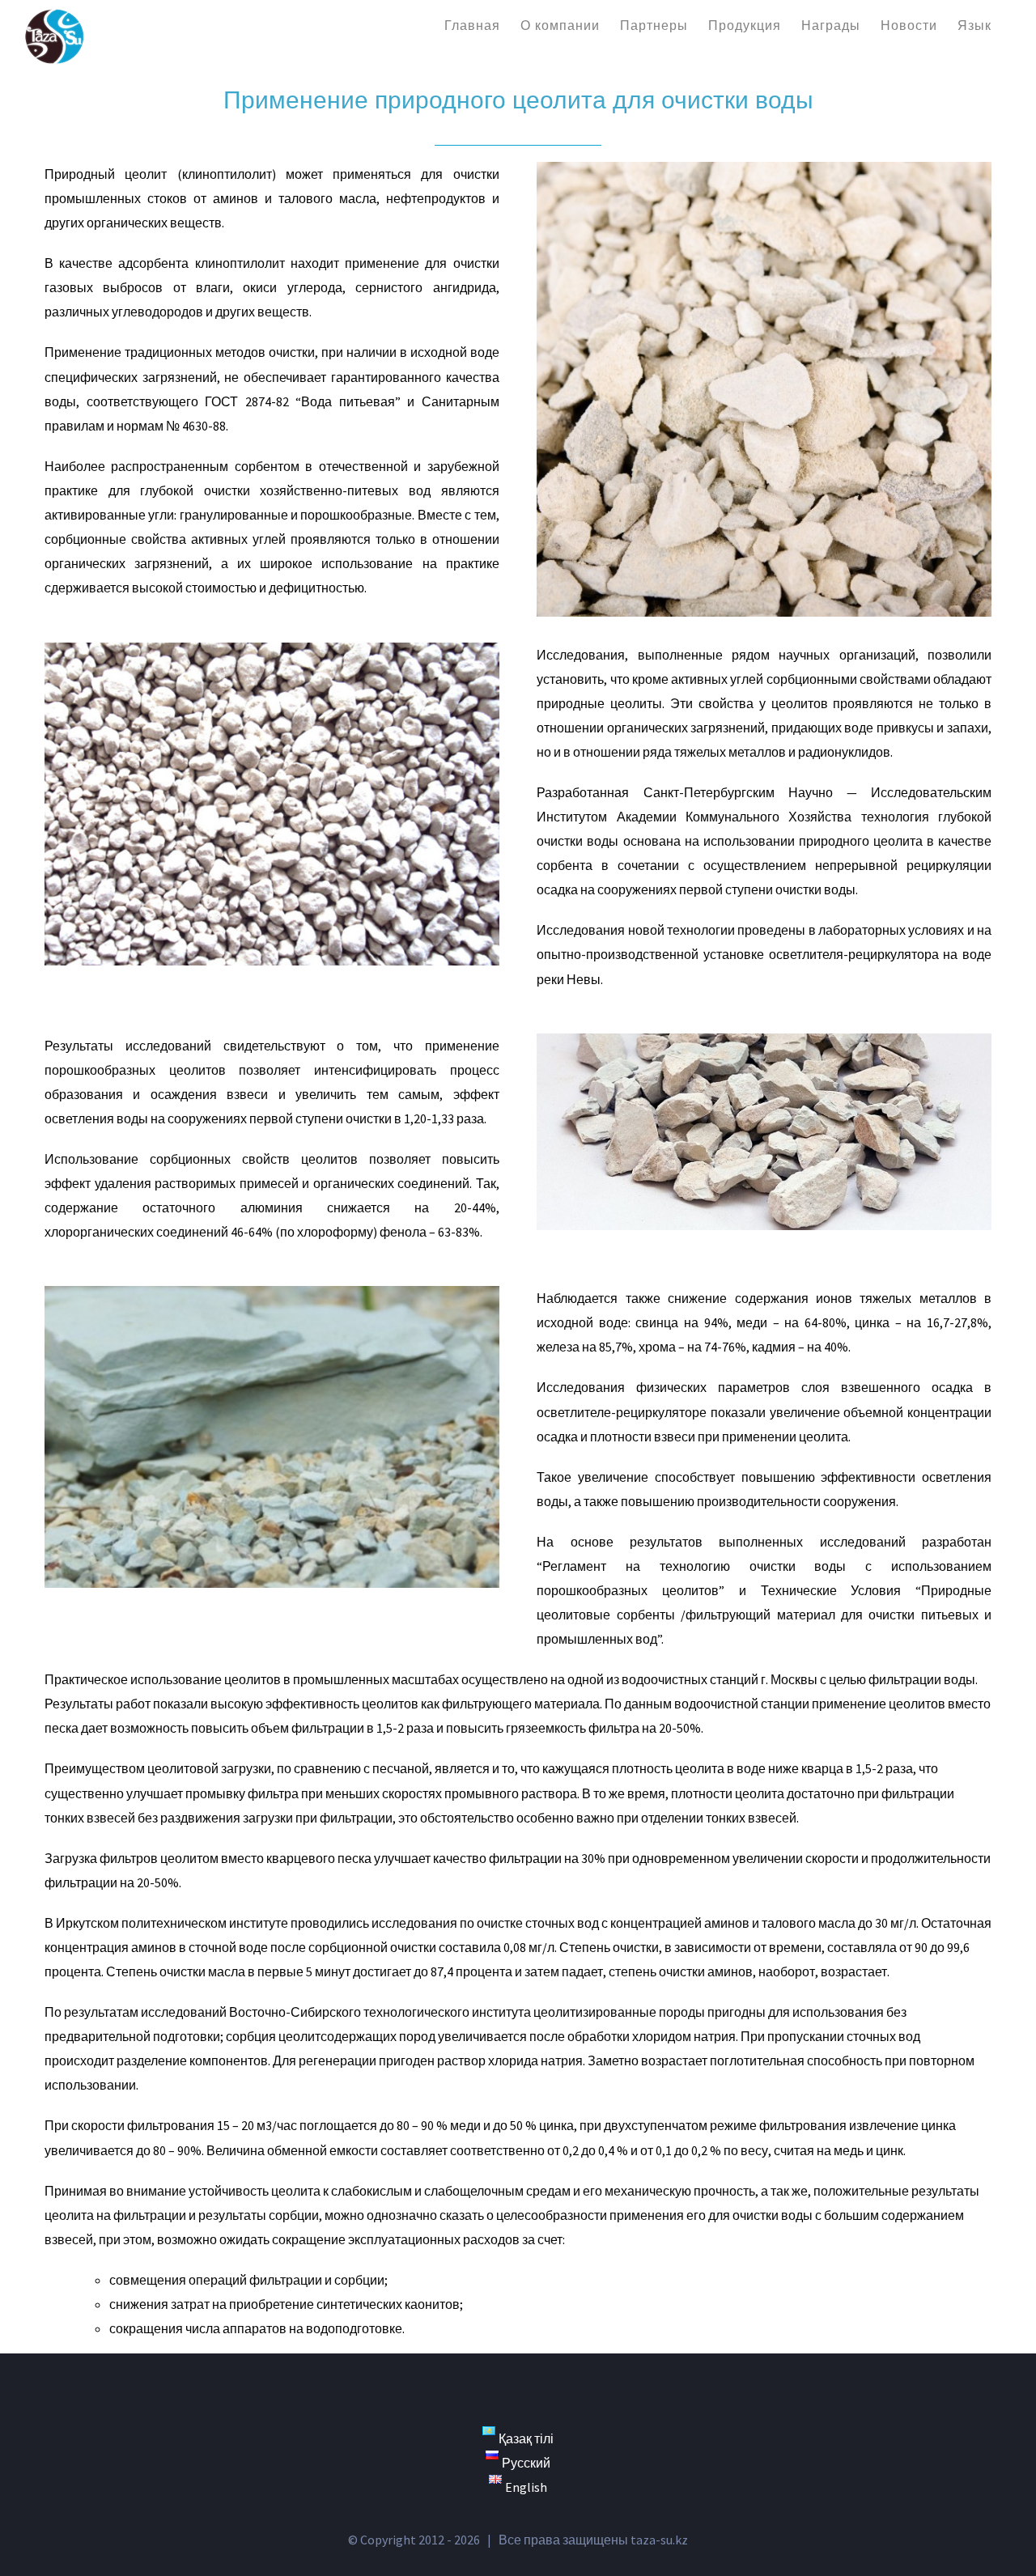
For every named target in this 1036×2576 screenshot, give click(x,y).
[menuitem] (472, 24)
